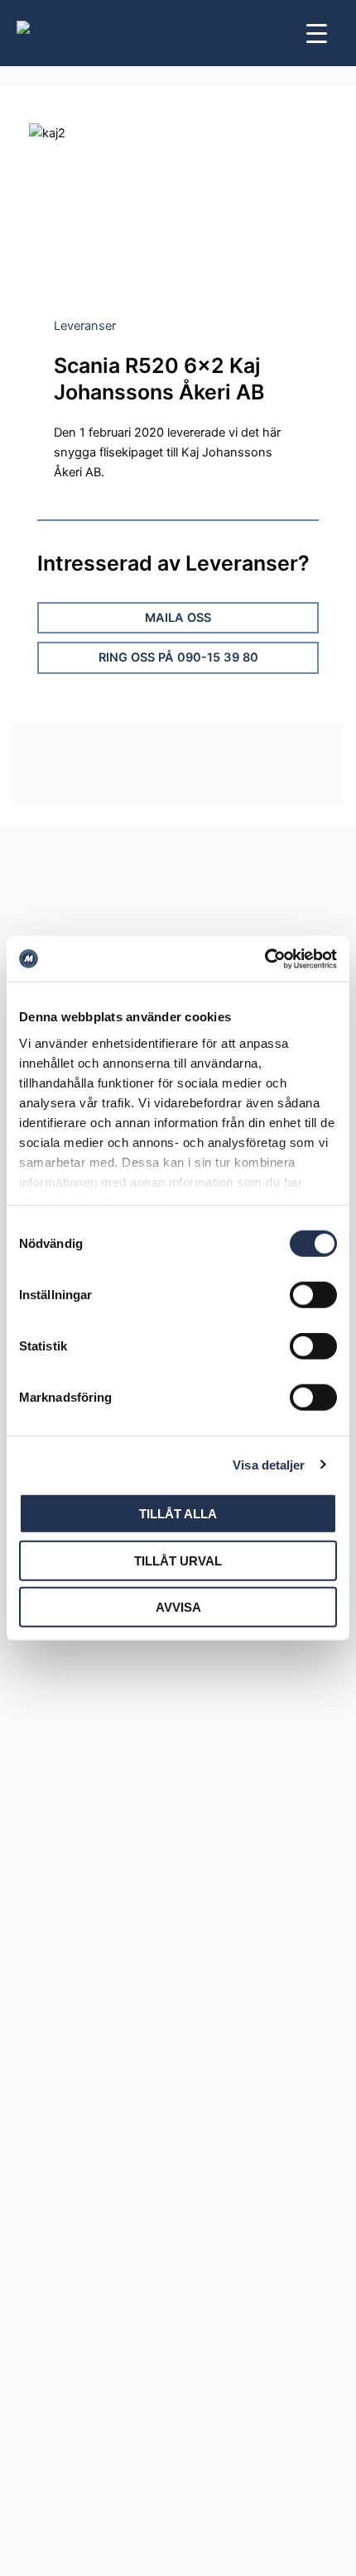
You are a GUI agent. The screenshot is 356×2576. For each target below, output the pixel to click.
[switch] (313, 1295)
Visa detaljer (269, 1464)
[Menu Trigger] (317, 33)
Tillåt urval (178, 1560)
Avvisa (178, 1607)
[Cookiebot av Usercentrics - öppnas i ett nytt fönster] (265, 958)
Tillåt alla (178, 1514)
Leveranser (85, 326)
